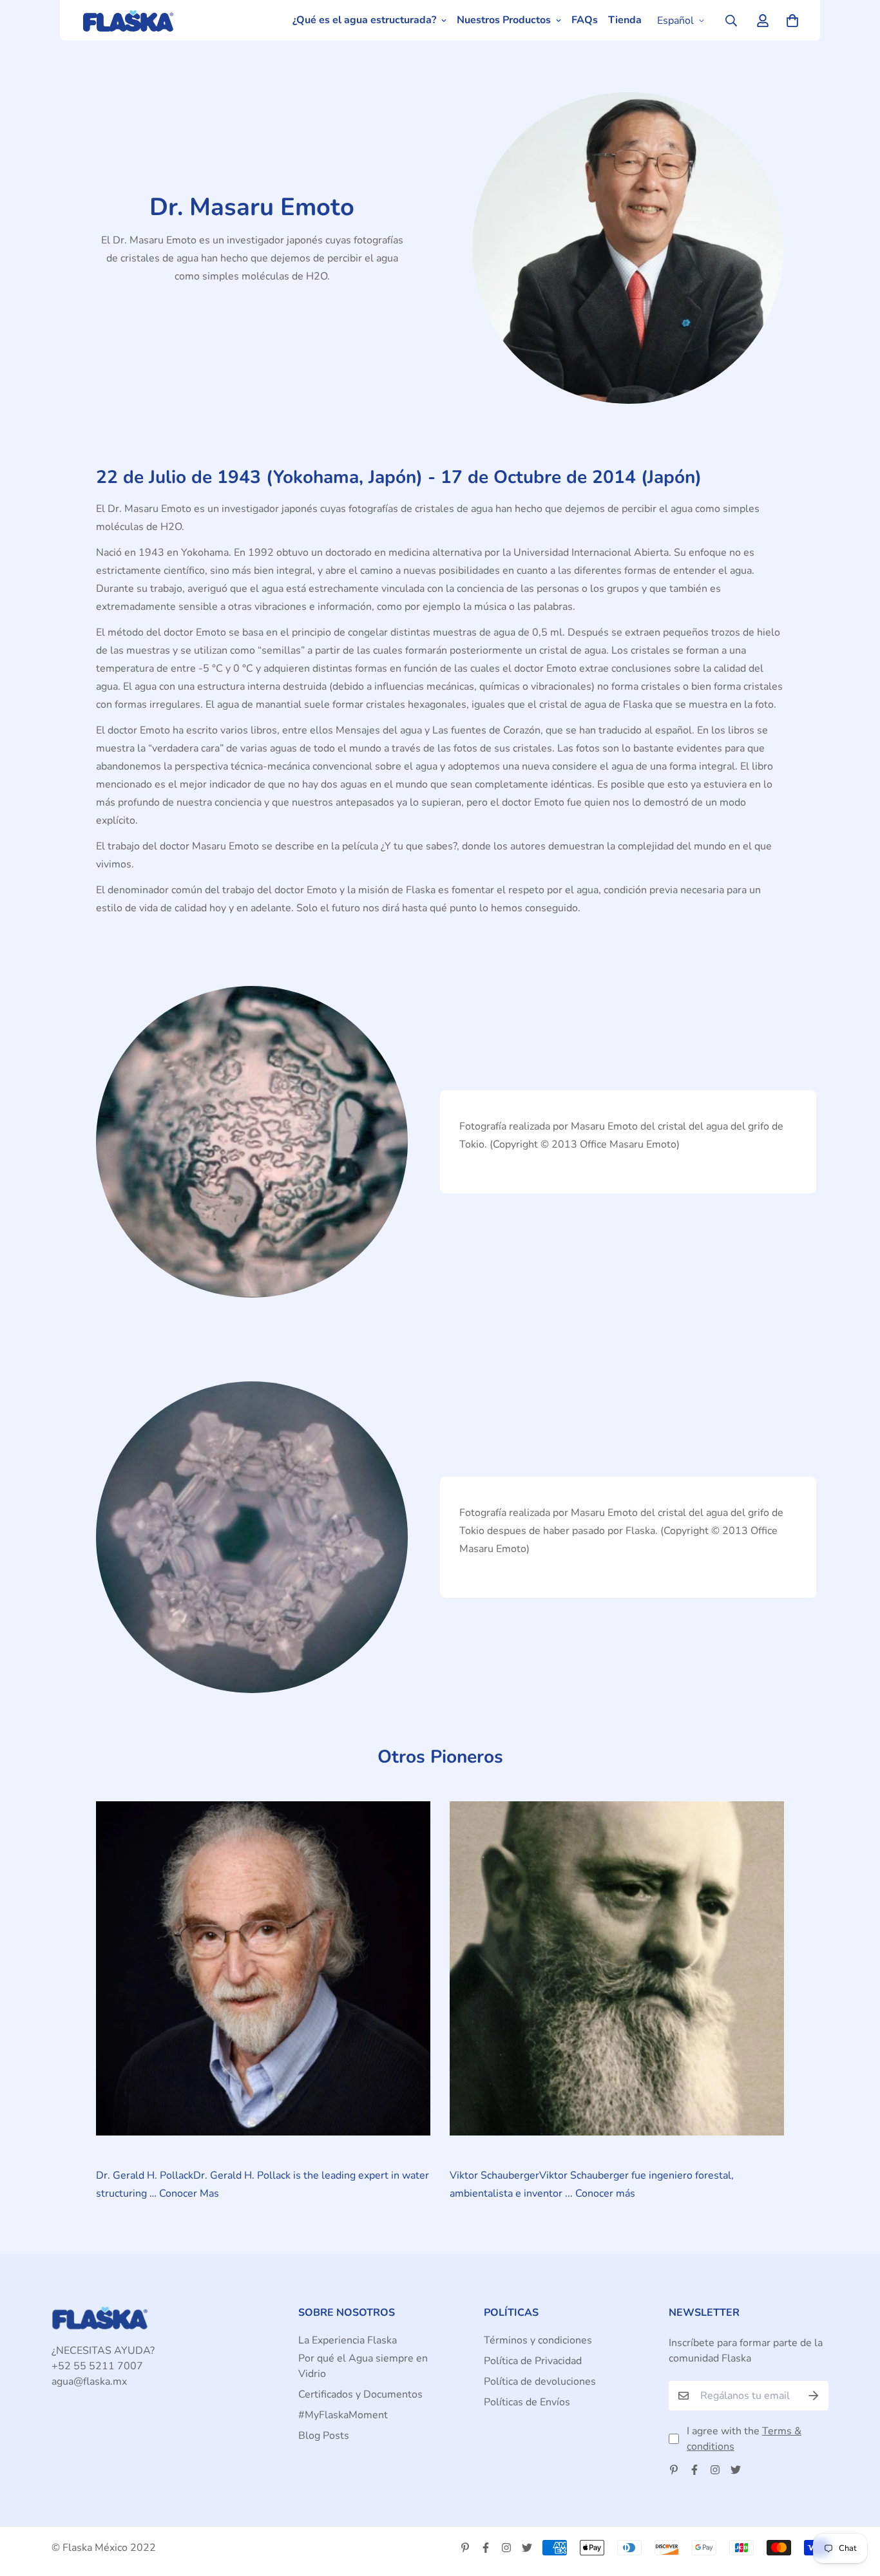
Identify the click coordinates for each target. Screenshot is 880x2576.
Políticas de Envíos (527, 2402)
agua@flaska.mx (89, 2382)
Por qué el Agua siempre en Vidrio (363, 2366)
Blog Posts (324, 2436)
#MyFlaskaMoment (343, 2415)
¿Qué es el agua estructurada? (364, 20)
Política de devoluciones (540, 2382)
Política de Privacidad (533, 2361)
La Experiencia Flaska (348, 2340)
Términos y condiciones (538, 2340)
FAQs (585, 20)
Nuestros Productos (504, 20)
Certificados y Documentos (360, 2394)
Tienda (625, 20)
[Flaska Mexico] (135, 20)
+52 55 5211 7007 (97, 2366)
